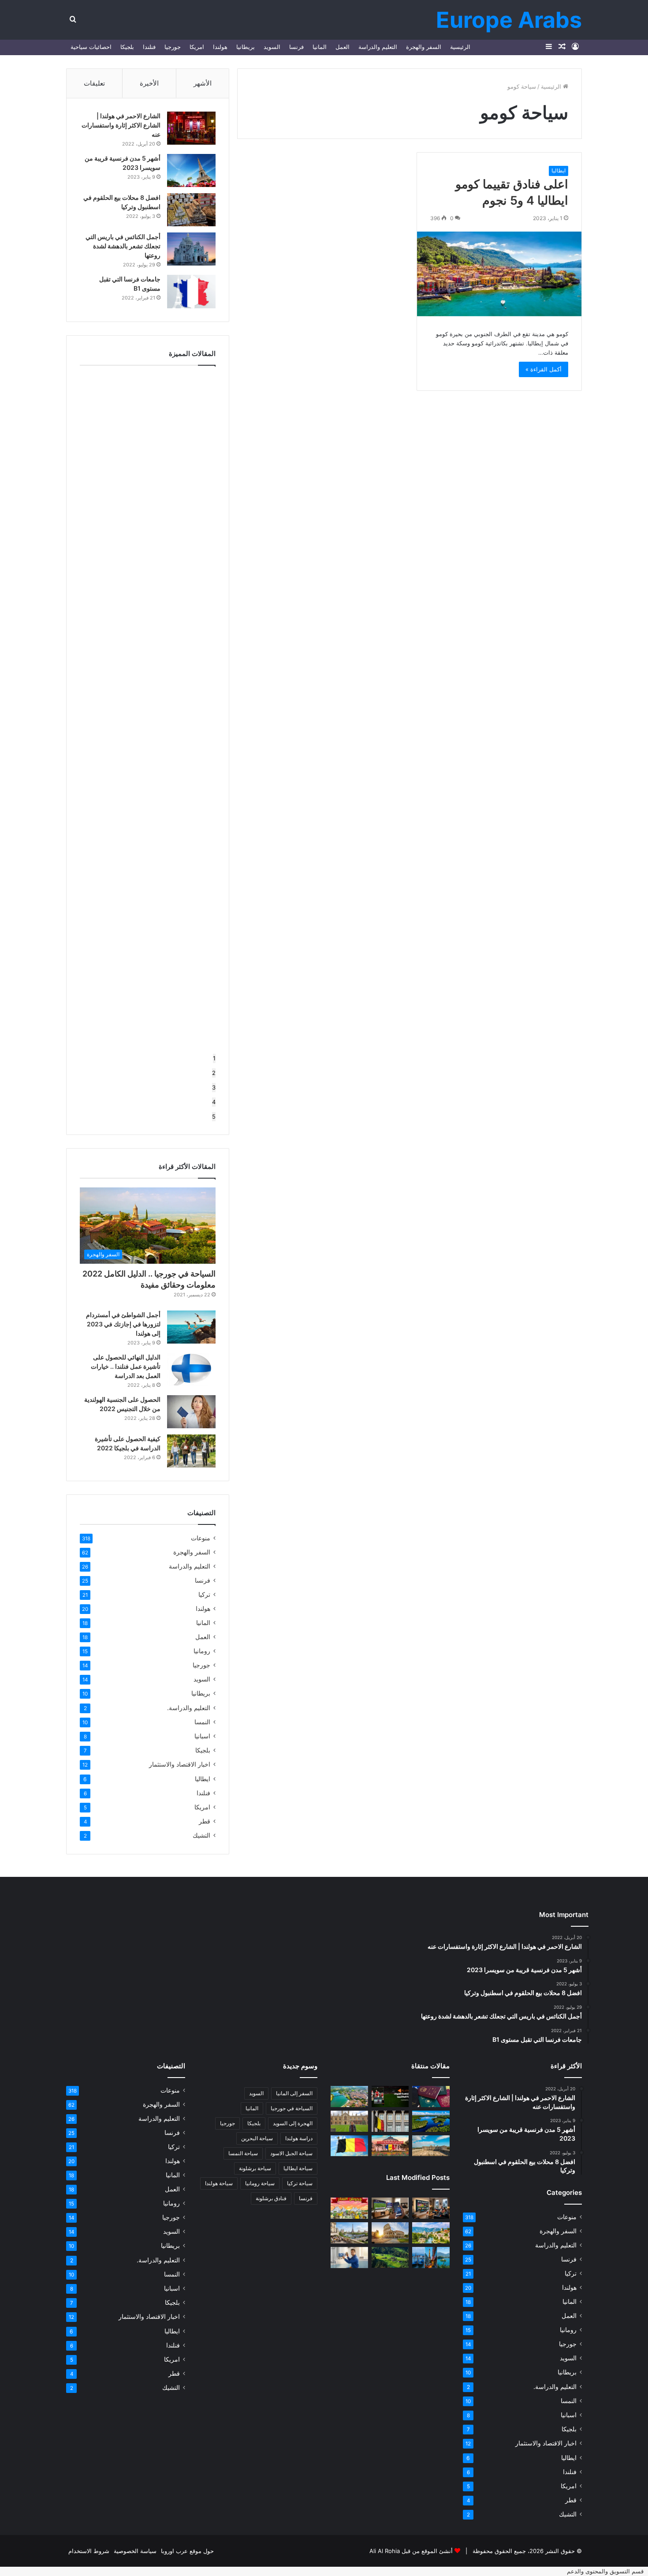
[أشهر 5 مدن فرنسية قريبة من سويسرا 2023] (191, 170)
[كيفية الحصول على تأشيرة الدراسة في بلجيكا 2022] (191, 1451)
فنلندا (149, 47)
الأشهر (203, 83)
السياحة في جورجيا (292, 2108)
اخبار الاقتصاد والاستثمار (180, 1764)
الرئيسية (460, 47)
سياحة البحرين (257, 2138)
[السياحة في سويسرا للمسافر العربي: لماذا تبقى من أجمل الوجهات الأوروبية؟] (390, 2257)
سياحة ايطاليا (298, 2168)
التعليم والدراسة (378, 47)
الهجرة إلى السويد (293, 2123)
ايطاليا (559, 170)
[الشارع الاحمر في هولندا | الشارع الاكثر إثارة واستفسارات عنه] (191, 128)
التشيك (201, 1835)
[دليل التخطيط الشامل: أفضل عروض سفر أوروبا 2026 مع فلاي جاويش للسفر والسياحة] (349, 2233)
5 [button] (214, 1116)
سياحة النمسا (243, 2153)
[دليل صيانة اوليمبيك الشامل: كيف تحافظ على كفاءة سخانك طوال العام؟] (349, 2258)
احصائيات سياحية (91, 47)
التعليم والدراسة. (189, 1708)
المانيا (320, 47)
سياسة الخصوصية (135, 2551)
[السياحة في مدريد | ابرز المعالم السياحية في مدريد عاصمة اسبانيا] (431, 2146)
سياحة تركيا (300, 2183)
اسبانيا (202, 1736)
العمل (343, 47)
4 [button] (214, 1102)
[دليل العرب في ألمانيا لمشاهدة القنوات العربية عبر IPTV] (431, 2208)
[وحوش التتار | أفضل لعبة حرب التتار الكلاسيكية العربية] (349, 2208)
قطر (205, 1821)
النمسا (202, 1722)
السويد (272, 47)
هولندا (220, 47)
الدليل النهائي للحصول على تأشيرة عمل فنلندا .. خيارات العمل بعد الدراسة (126, 1366)
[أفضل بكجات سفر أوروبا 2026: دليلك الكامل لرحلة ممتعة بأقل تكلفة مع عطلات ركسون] (431, 2233)
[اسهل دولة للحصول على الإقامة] (431, 2097)
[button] (607, 2571)
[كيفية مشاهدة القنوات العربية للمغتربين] (390, 2097)
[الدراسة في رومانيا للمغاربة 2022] (390, 2146)
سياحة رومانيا (260, 2183)
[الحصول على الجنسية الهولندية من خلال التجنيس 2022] (191, 1412)
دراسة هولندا (299, 2138)
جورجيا (173, 47)
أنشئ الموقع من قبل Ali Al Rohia (411, 2551)
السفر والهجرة (424, 47)
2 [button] (214, 1073)
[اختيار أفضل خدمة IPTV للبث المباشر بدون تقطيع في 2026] (390, 2208)
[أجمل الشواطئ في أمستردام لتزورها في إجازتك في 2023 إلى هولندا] (191, 1327)
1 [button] (214, 1058)
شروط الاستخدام (89, 2551)
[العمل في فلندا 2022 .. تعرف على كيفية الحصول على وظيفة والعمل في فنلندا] (431, 2121)
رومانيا (202, 1651)
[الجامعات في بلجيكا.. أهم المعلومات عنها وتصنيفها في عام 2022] (390, 2121)
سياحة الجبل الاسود (291, 2153)
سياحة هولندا (219, 2183)
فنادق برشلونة (271, 2198)
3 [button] (214, 1087)
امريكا (197, 47)
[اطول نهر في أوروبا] (349, 2097)
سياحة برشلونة (255, 2168)
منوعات (201, 1538)
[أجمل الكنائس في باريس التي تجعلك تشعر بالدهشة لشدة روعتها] (191, 249)
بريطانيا (246, 47)
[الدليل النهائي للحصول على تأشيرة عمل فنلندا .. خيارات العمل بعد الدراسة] (191, 1369)
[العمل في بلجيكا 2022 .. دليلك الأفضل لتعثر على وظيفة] (349, 2146)
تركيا (204, 1595)
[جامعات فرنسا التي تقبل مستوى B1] (191, 292)
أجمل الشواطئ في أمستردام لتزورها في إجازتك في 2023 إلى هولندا (123, 1324)
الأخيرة (149, 83)
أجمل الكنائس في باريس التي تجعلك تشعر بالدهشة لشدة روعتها (123, 246)
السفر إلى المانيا (294, 2093)
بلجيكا (127, 47)
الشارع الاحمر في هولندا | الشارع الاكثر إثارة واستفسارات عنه (121, 125)
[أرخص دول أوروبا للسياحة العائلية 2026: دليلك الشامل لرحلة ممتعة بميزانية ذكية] (431, 2258)
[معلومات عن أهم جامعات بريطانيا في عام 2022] (349, 2121)
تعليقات (94, 83)
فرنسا (296, 47)
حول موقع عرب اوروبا (187, 2551)
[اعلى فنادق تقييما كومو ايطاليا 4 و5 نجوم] (499, 274)
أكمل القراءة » (544, 369)
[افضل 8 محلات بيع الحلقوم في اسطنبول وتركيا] (191, 210)
